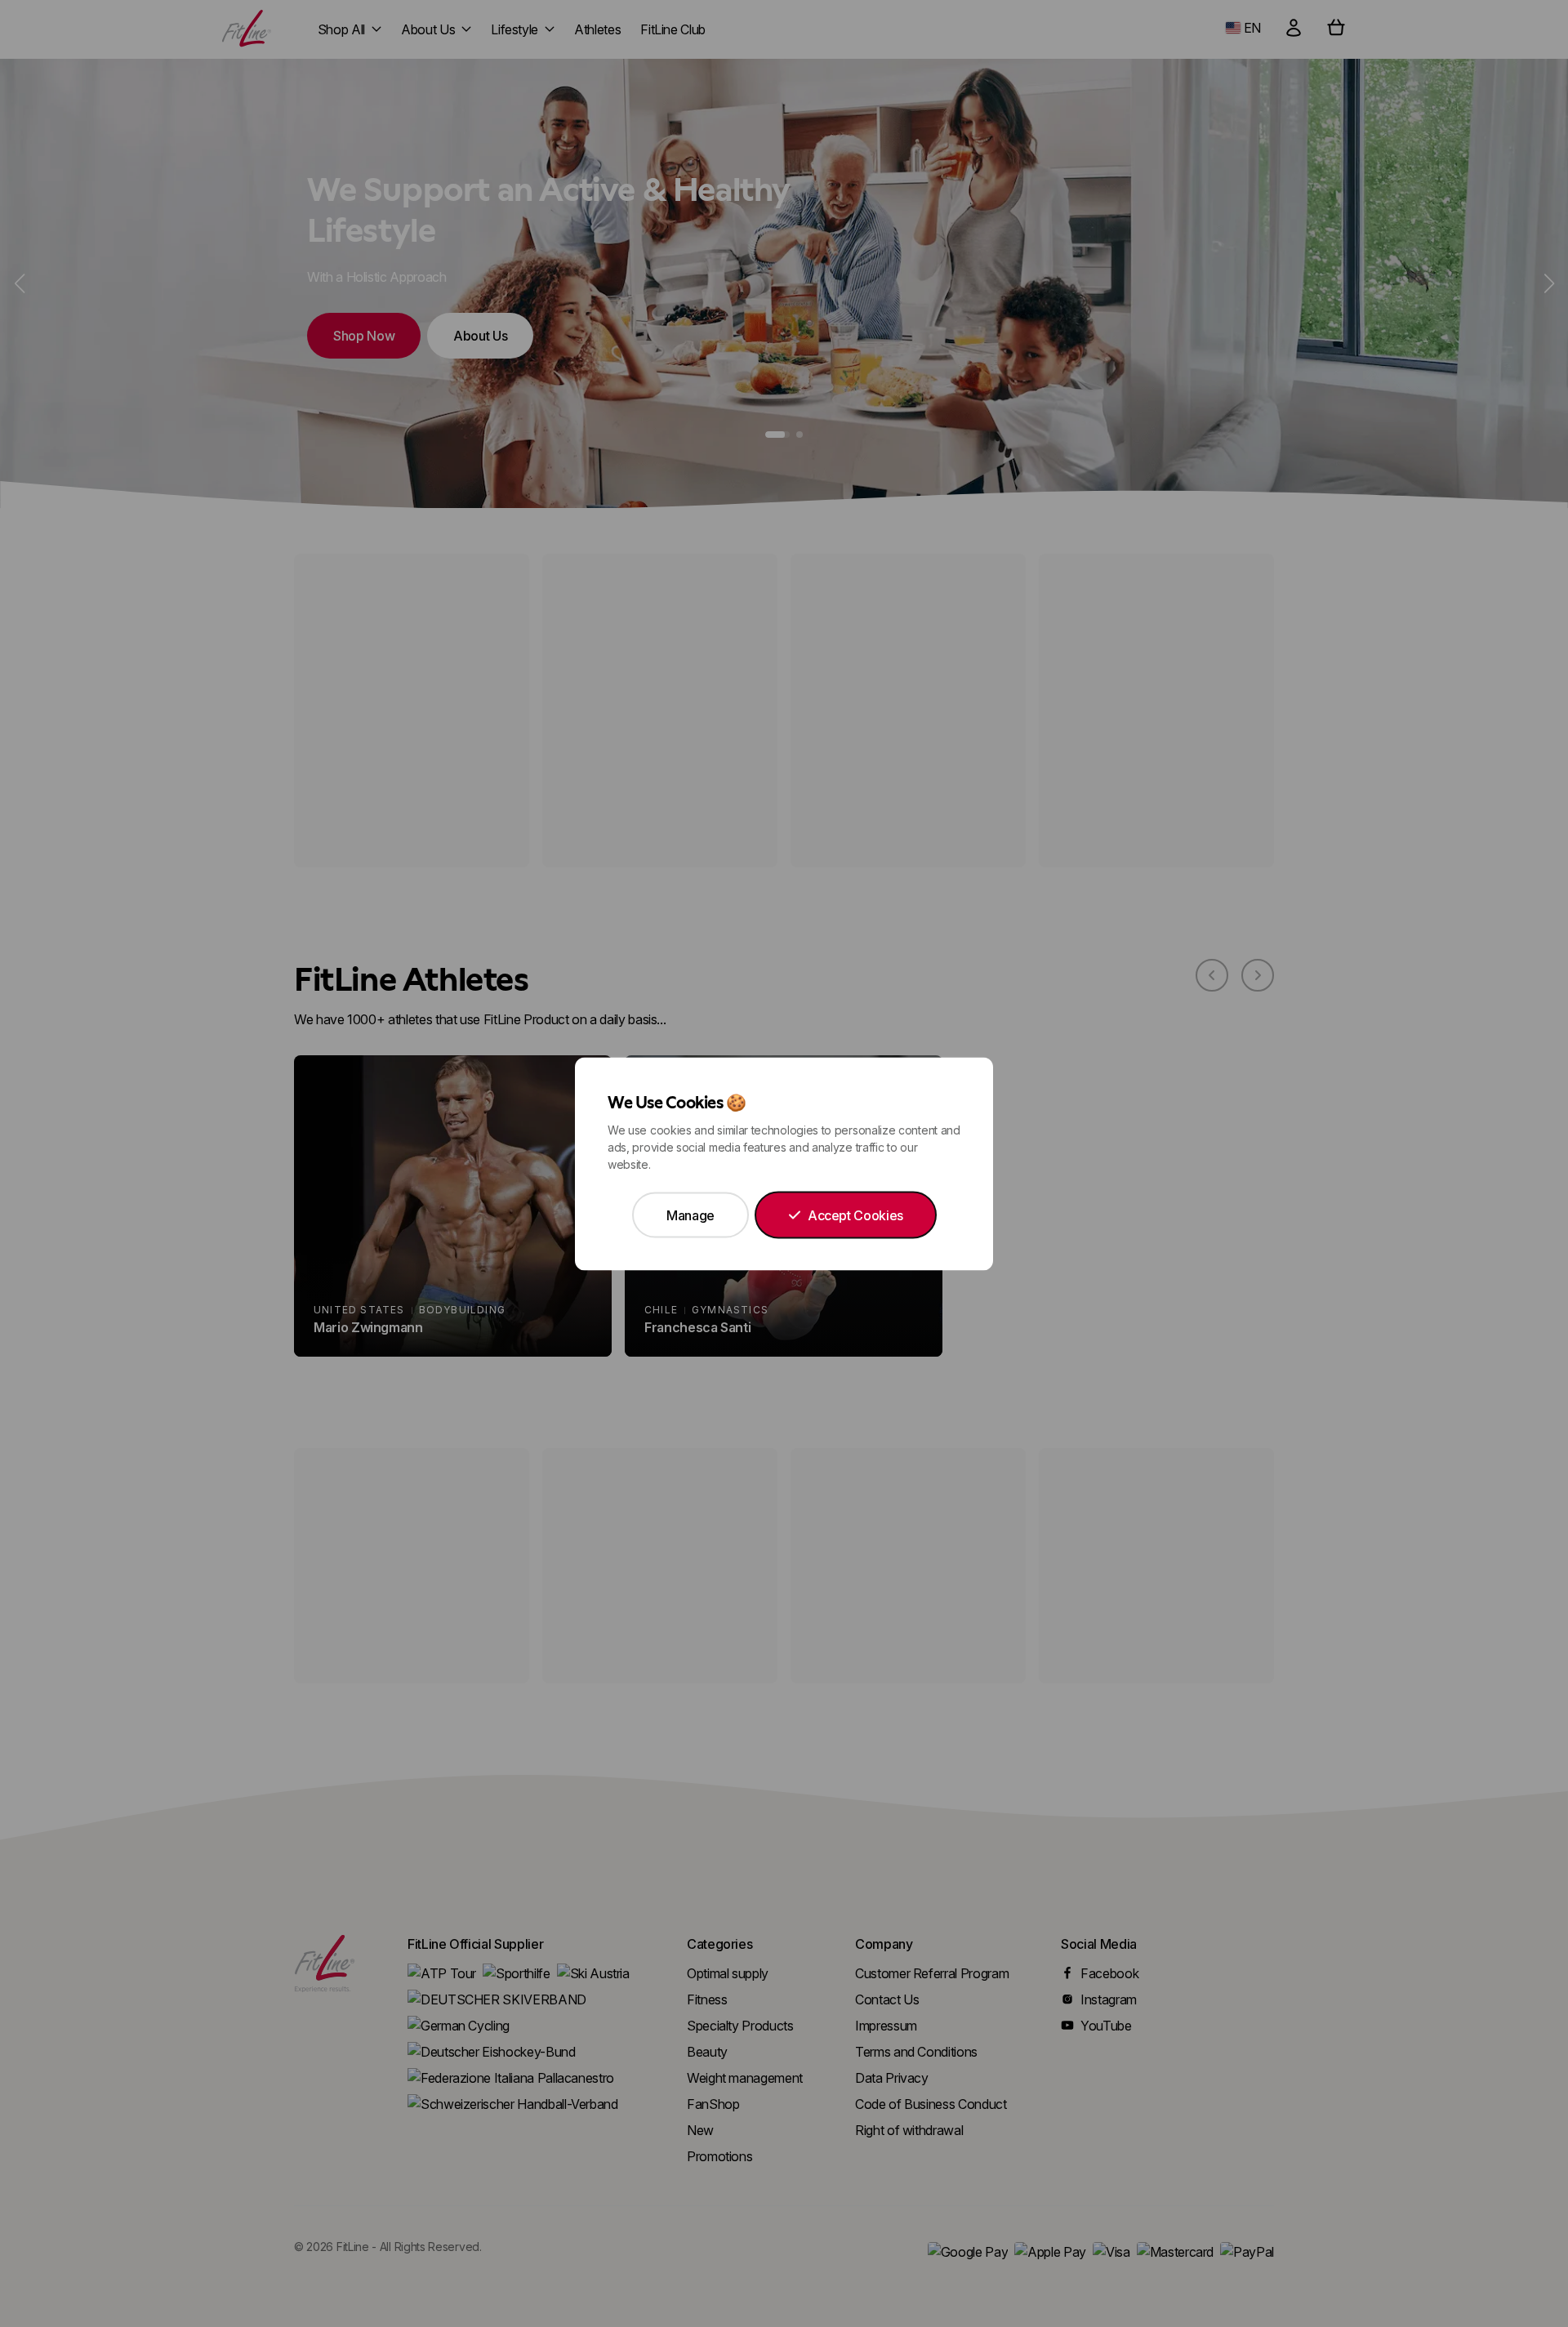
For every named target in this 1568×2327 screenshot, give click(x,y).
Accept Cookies (855, 1215)
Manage (690, 1215)
